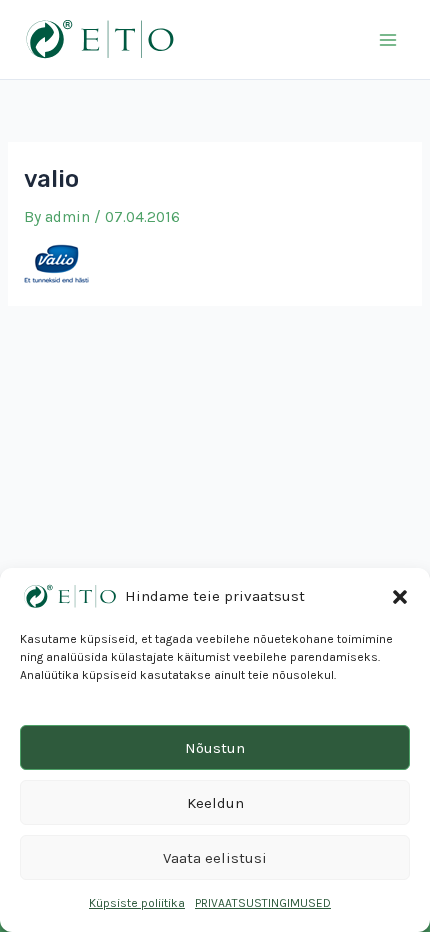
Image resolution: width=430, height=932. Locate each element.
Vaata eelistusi (215, 858)
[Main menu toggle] (388, 39)
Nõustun (215, 748)
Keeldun (215, 803)
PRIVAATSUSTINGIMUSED (263, 903)
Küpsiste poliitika (137, 903)
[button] (400, 597)
